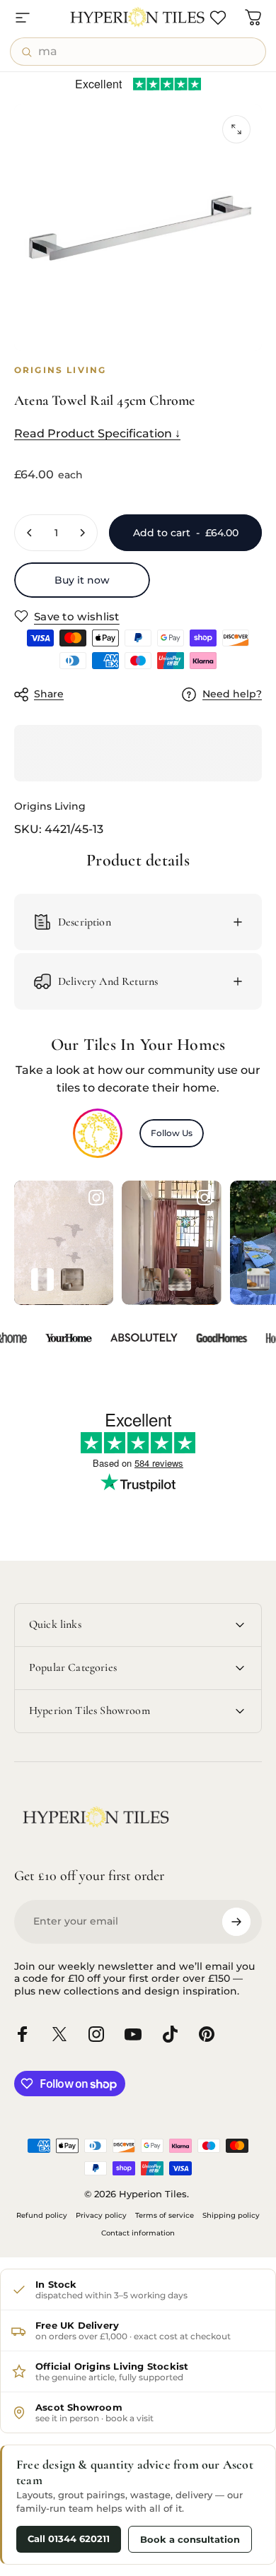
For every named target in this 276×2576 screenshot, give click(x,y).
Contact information (138, 2233)
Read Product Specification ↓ (97, 433)
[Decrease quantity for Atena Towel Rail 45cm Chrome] (30, 533)
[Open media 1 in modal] (236, 129)
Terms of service (165, 2215)
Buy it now (82, 580)
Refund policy (42, 2215)
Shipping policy (231, 2215)
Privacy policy (101, 2215)
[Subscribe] (236, 1922)
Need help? (232, 694)
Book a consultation (190, 2539)
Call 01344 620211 (69, 2539)
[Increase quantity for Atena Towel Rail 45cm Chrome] (82, 533)
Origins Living (50, 806)
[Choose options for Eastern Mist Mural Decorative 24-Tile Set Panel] (72, 1280)
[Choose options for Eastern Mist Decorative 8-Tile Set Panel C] (42, 1280)
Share (49, 694)
